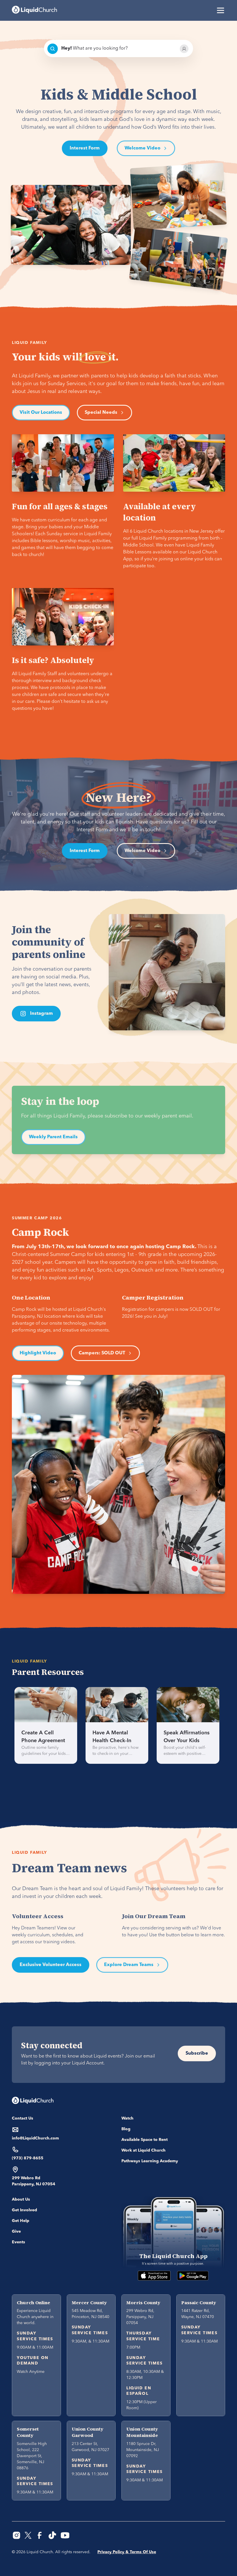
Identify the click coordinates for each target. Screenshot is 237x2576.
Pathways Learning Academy (150, 2161)
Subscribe (197, 2053)
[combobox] (118, 49)
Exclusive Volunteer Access (51, 1965)
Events (18, 2242)
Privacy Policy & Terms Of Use (127, 2552)
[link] (46, 1725)
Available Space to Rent (145, 2140)
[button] (219, 10)
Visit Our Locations (41, 413)
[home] (34, 10)
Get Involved (24, 2210)
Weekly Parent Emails (53, 1137)
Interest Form (85, 148)
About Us (21, 2199)
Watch (127, 2118)
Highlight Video (38, 1353)
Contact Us (23, 2118)
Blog (126, 2129)
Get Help (21, 2221)
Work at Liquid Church (144, 2150)
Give (16, 2231)
